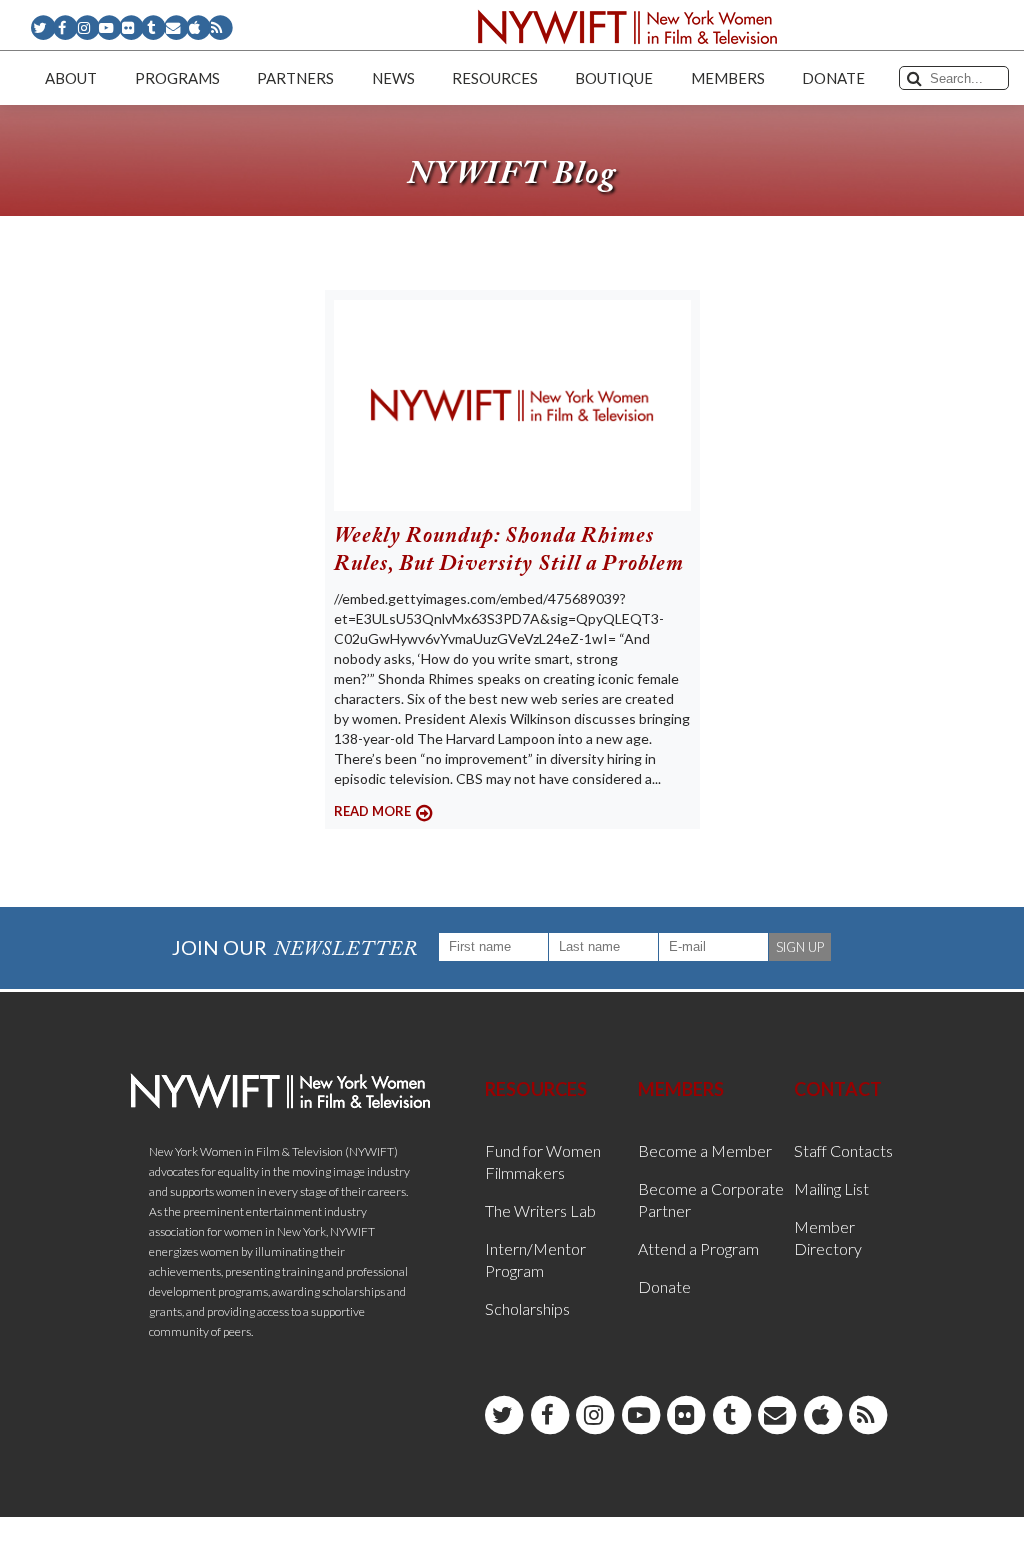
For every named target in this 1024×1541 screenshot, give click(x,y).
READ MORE (372, 811)
